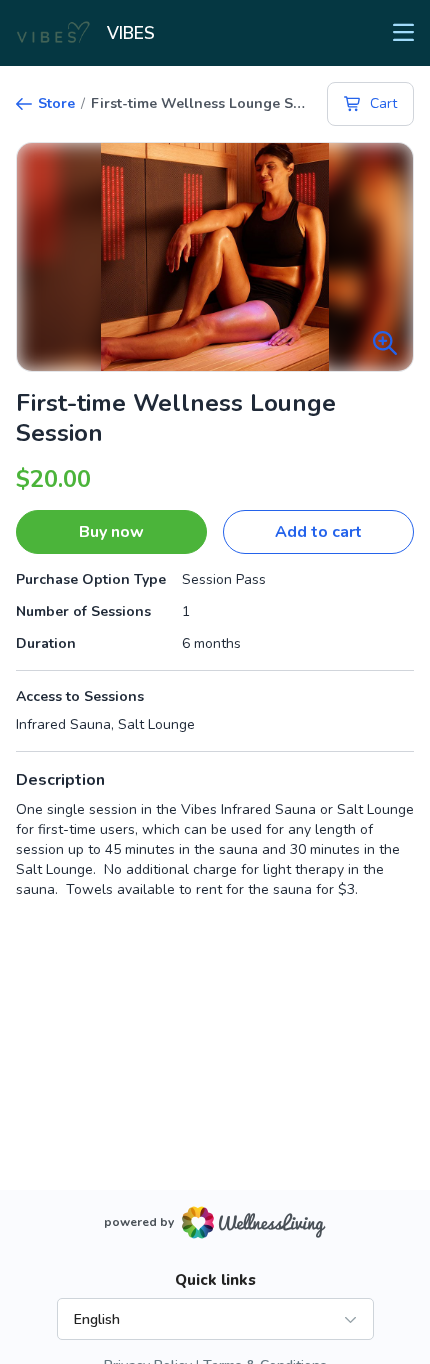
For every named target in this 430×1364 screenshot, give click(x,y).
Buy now (111, 532)
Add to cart (318, 532)
